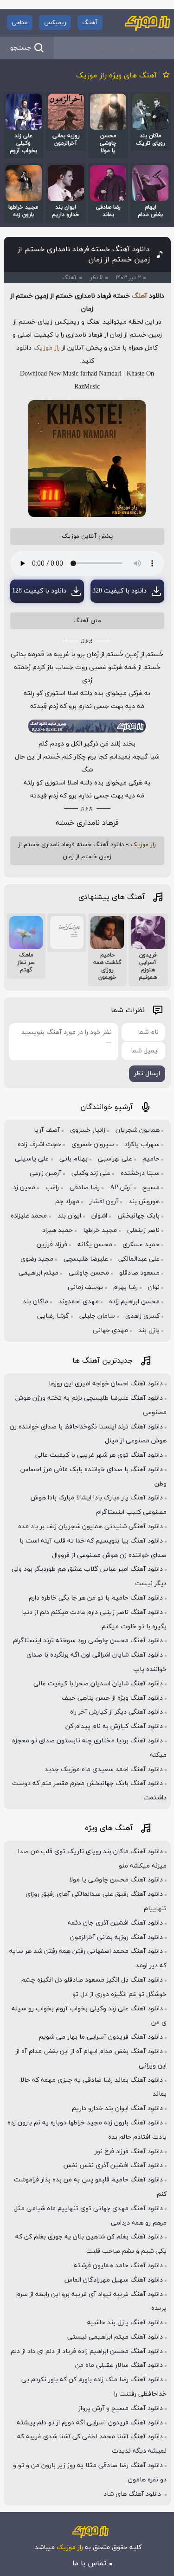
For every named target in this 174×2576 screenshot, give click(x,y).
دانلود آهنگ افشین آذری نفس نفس (113, 2165)
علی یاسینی (32, 1159)
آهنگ (90, 23)
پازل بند (149, 1330)
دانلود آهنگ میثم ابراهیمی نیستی (115, 2337)
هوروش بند (144, 1202)
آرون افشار (104, 1202)
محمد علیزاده (29, 1216)
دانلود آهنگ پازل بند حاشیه (125, 2323)
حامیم (151, 1159)
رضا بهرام (126, 1287)
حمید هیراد (58, 1230)
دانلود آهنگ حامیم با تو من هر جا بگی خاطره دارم (96, 1598)
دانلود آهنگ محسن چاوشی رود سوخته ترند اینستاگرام (88, 1641)
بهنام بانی (74, 1159)
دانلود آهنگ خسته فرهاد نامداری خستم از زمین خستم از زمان (84, 255)
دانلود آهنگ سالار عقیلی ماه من (119, 2365)
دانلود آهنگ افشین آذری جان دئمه (115, 1923)
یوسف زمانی (85, 1287)
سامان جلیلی (97, 1316)
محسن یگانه (95, 1245)
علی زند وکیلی (91, 1173)
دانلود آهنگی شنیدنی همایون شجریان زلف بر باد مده (90, 1527)
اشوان (99, 1216)
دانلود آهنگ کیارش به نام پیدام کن (114, 1726)
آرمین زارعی (45, 1173)
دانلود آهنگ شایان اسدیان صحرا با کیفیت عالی (98, 1684)
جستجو (21, 48)
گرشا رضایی (53, 1316)
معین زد (24, 1188)
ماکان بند (35, 1302)
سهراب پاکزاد (142, 1145)
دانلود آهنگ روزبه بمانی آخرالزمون (116, 1937)
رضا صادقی (85, 1188)
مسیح (151, 1188)
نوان (154, 1287)
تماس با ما (89, 2563)
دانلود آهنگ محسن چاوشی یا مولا (116, 1880)
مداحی (20, 23)
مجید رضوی (37, 1259)
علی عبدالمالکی (139, 1259)
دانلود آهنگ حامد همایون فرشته (118, 2266)
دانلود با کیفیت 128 (39, 591)
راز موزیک (47, 348)
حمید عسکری (141, 1245)
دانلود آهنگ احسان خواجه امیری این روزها (106, 1384)
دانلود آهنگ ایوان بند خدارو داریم (117, 2108)
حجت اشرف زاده (39, 1145)
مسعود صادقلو (139, 1273)
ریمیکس (55, 23)
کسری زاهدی (142, 1316)
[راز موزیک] (148, 23)
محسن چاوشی (89, 1273)
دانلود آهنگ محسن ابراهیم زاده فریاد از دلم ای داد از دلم (87, 2351)
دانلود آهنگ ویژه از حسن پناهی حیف (112, 1698)
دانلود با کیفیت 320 (119, 591)
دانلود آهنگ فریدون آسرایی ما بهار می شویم (101, 2037)
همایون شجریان (138, 1130)
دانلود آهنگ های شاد (133, 2494)
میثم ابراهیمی (39, 1273)
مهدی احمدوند (79, 1302)
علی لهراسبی (115, 1159)
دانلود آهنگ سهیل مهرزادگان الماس (114, 2280)
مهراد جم (67, 1202)
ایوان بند (69, 1216)
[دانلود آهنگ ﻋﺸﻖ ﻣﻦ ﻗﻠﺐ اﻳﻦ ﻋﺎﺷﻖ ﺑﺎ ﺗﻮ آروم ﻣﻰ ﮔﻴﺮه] (67, 933)
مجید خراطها (100, 1230)
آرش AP (121, 1188)
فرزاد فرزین (52, 1245)
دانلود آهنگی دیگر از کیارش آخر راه (116, 1712)
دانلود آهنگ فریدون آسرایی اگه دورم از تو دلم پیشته (90, 2423)
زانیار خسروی (88, 1130)
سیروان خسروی (93, 1145)
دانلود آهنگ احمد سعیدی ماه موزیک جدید (104, 1769)
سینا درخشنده (140, 1173)
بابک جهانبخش (139, 1216)
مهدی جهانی (110, 1330)
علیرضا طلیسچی (86, 1259)
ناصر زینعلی (143, 1230)
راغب (52, 1188)
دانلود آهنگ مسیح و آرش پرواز (121, 2408)
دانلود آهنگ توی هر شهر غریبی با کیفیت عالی (99, 1455)
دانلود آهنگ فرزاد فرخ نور (129, 2152)
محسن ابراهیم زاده (134, 1302)
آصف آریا (47, 1130)
